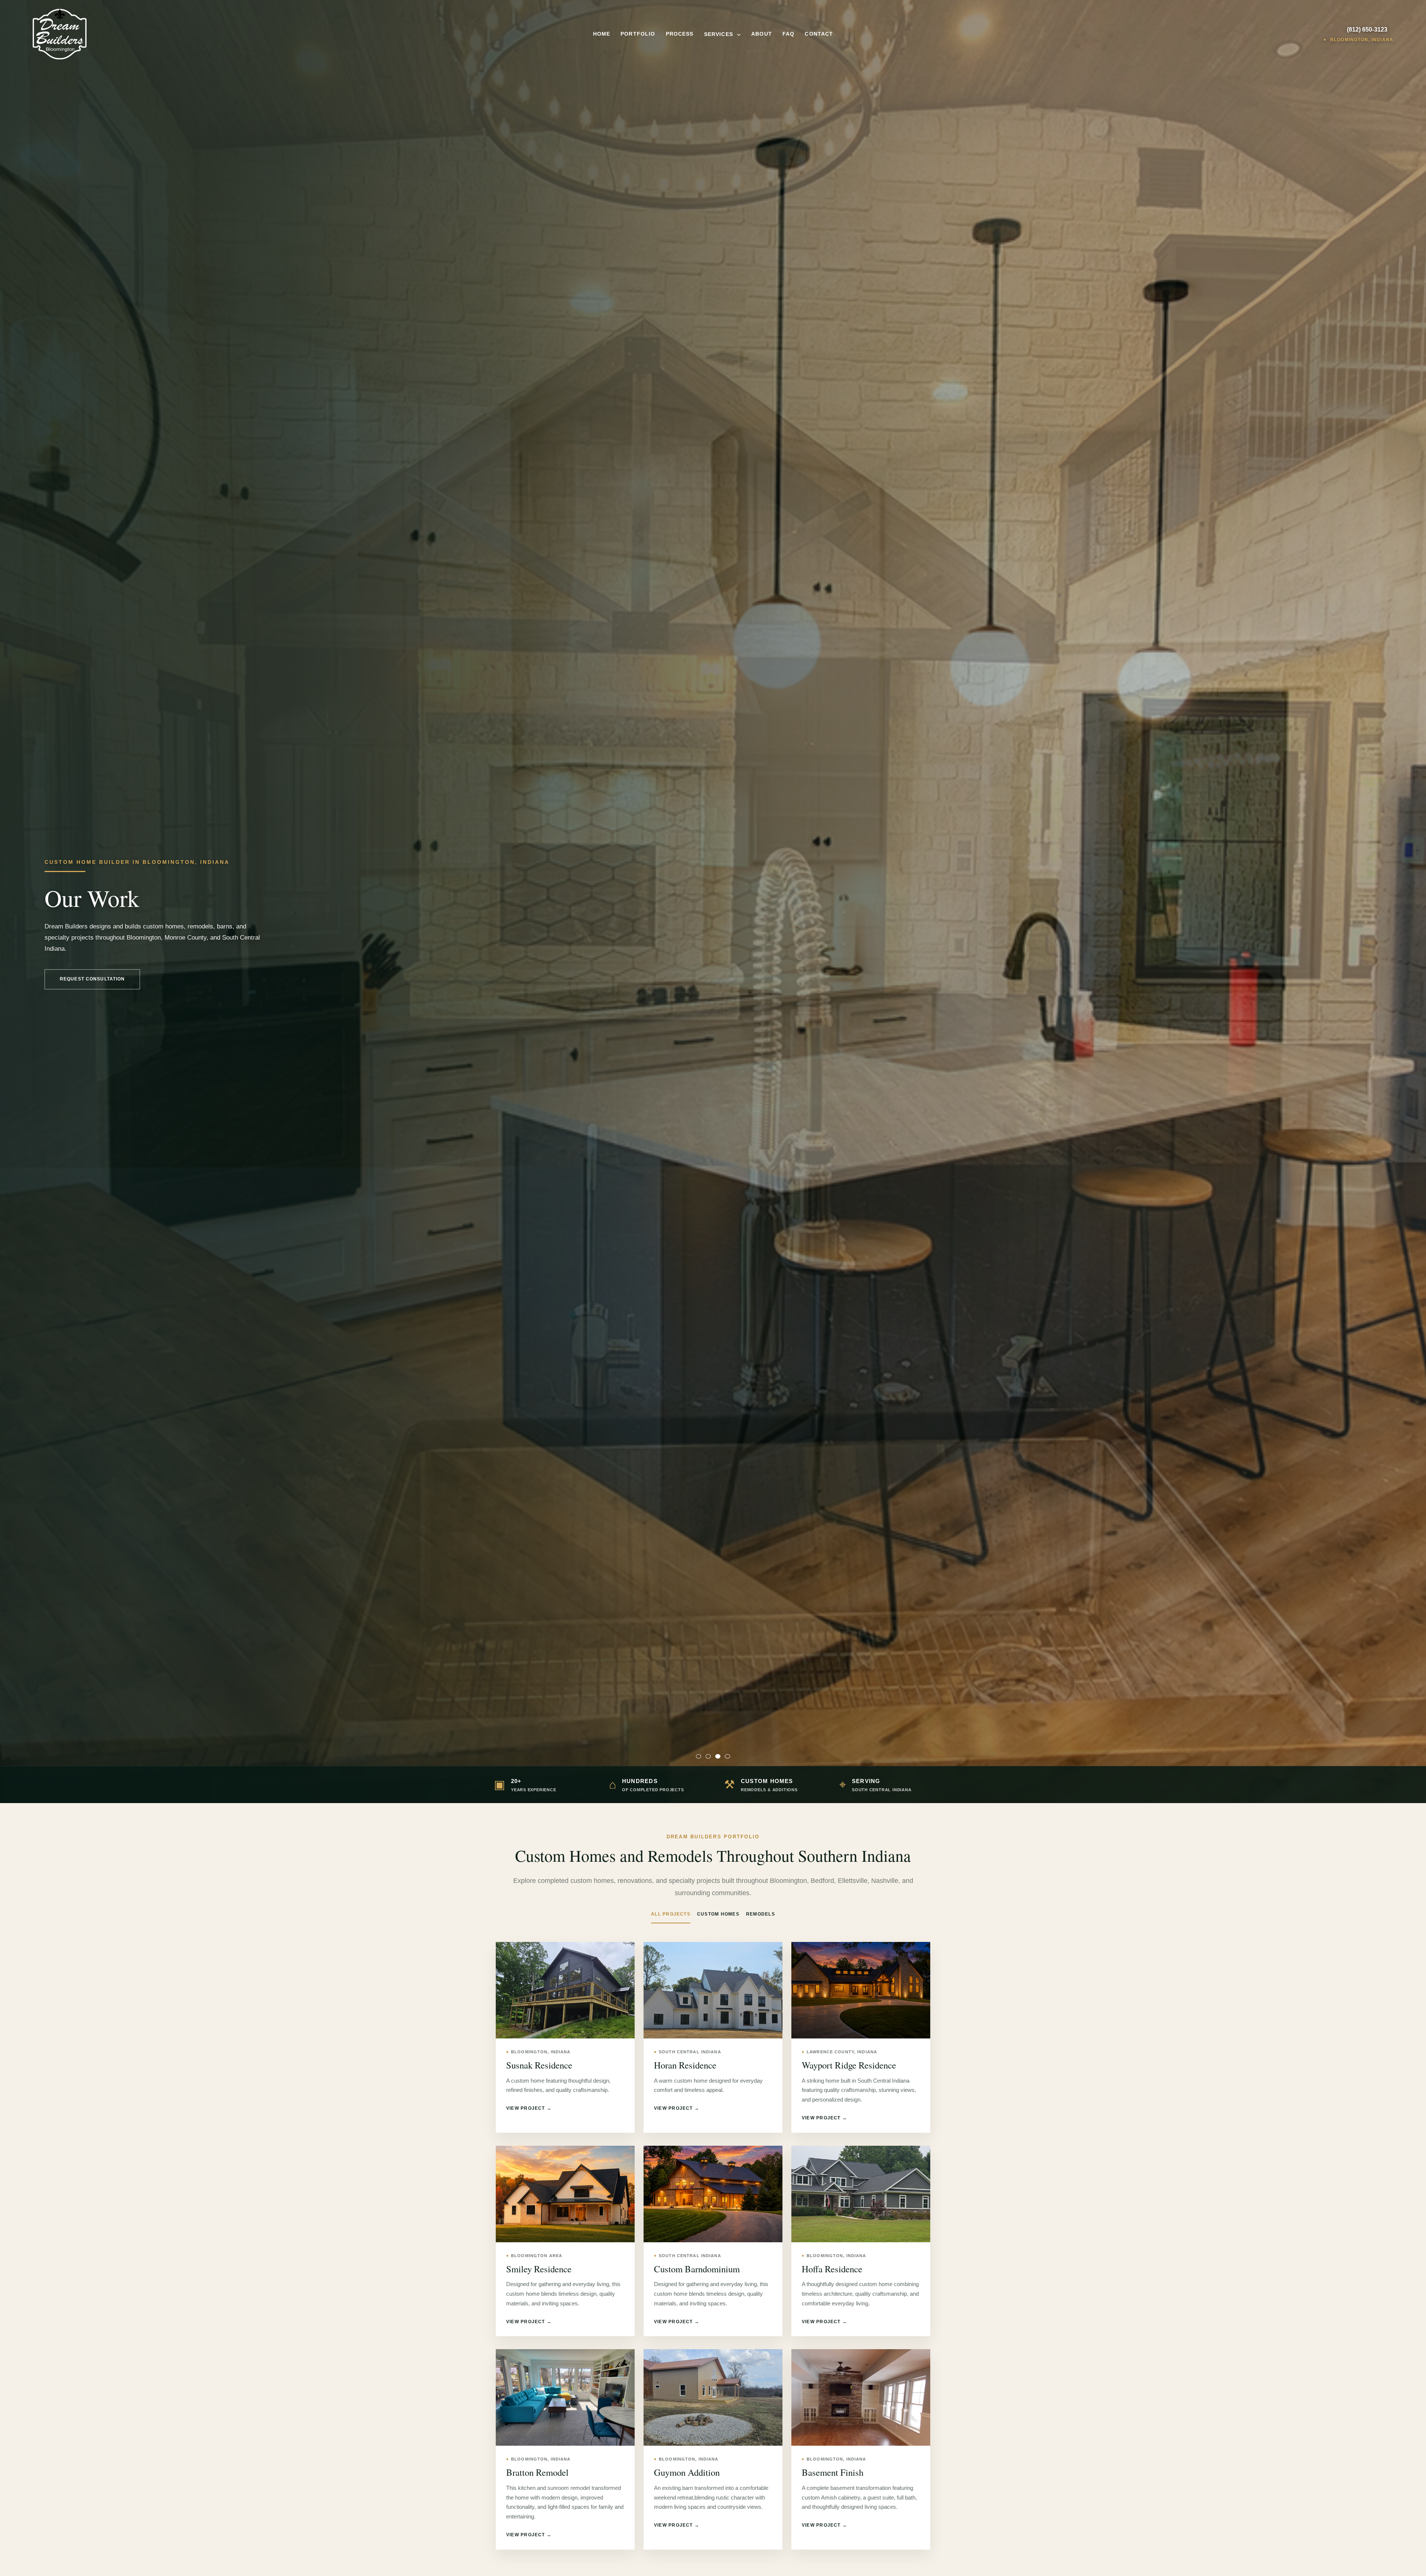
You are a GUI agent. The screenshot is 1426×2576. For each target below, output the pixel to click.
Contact (819, 34)
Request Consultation (92, 979)
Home (602, 34)
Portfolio (638, 34)
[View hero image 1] (699, 1756)
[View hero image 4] (727, 1756)
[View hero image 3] (718, 1756)
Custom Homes (718, 1914)
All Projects (671, 1914)
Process (680, 34)
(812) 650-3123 (1367, 30)
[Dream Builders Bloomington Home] (199, 34)
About (762, 34)
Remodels (761, 1914)
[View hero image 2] (708, 1756)
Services (719, 34)
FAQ (788, 34)
